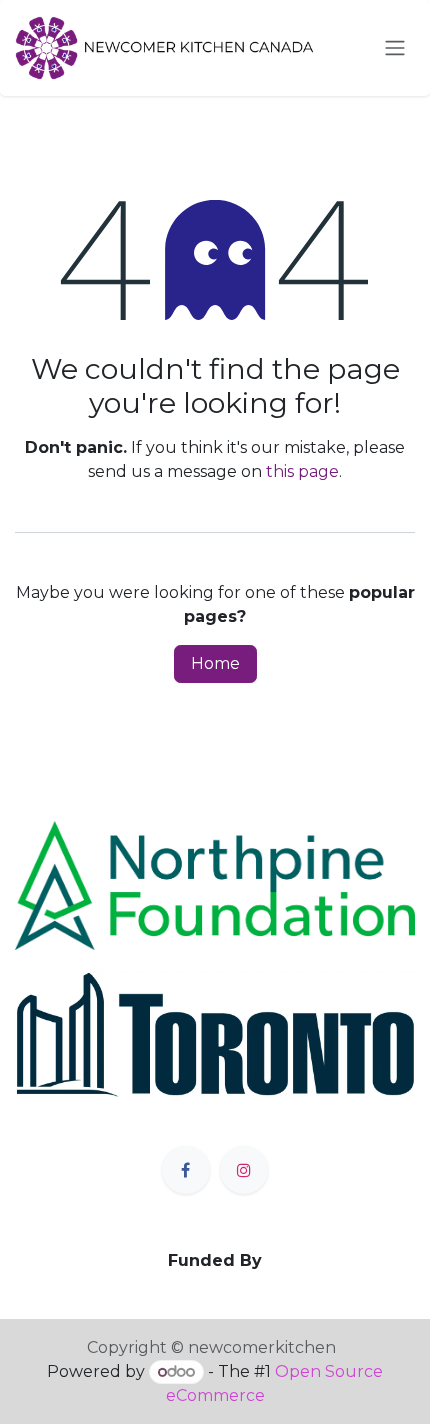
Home (215, 663)
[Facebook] (186, 1170)
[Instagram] (244, 1170)
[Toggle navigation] (395, 48)
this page (302, 471)
